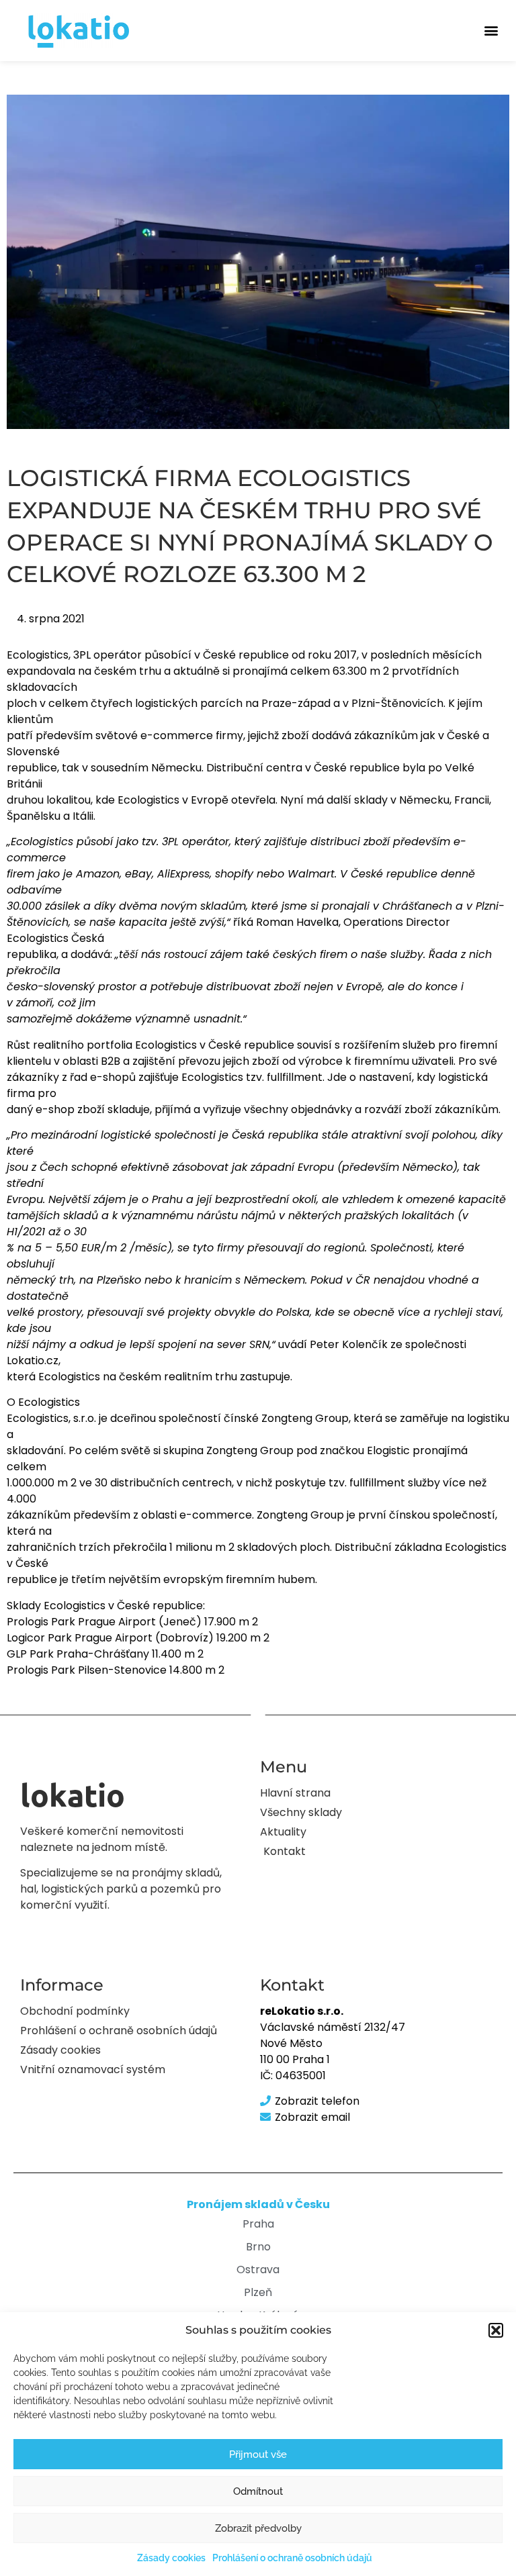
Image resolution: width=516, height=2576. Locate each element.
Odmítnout (258, 2491)
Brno (258, 2247)
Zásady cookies (171, 2558)
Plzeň (258, 2292)
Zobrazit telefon (317, 2101)
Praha (258, 2224)
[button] (496, 2330)
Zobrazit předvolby (258, 2528)
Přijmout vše (258, 2454)
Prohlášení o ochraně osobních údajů (292, 2558)
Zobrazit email (312, 2117)
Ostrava (258, 2270)
